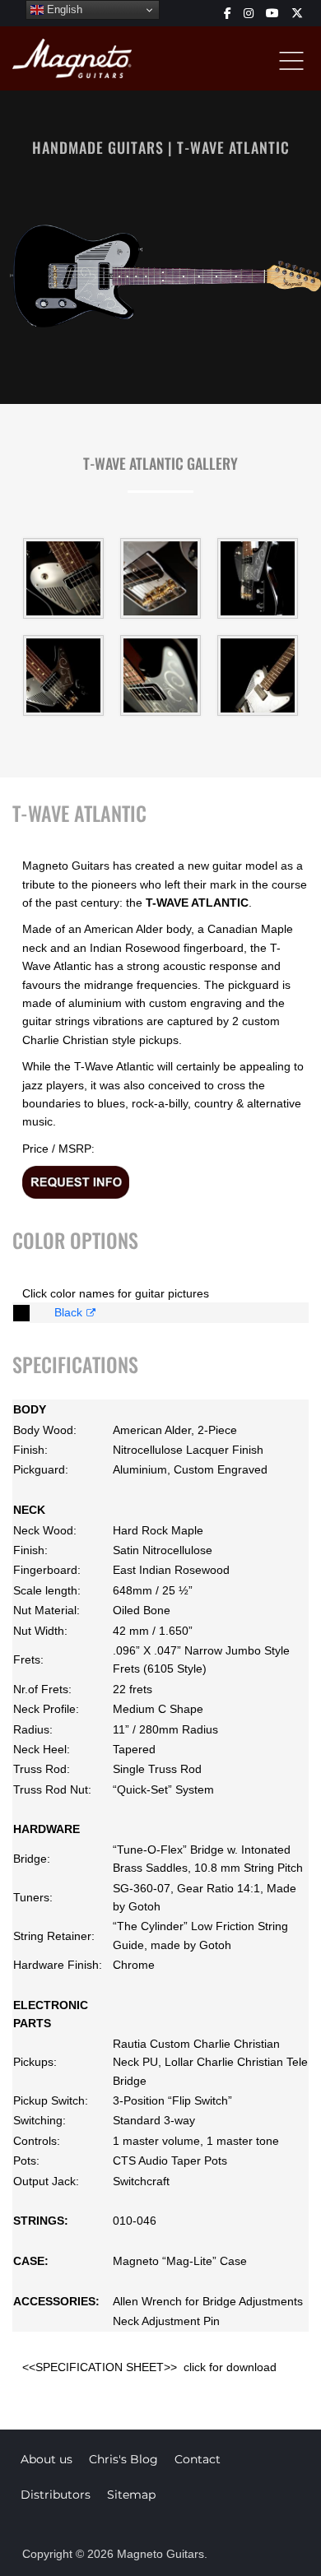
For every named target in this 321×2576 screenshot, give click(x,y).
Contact (198, 2459)
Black (68, 1312)
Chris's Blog (123, 2459)
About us (47, 2459)
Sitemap (131, 2495)
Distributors (56, 2495)
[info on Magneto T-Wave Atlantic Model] (76, 1181)
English (63, 9)
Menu (291, 61)
